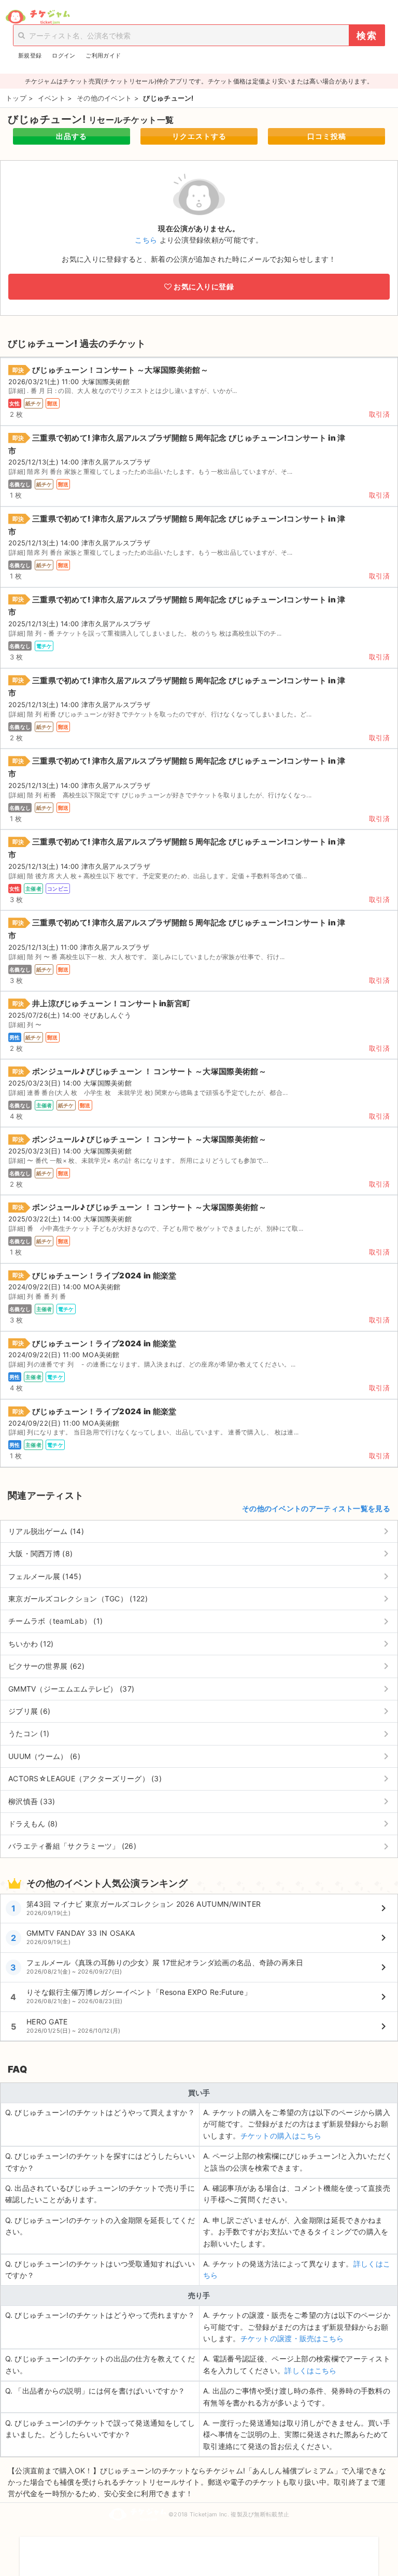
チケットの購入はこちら (281, 2136)
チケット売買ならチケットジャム (38, 17)
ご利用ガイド (103, 55)
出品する (72, 136)
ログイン (63, 55)
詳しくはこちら (310, 2370)
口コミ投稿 (327, 136)
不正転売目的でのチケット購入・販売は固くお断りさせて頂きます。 (199, 2550)
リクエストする (199, 136)
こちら (146, 240)
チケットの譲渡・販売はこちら (292, 2338)
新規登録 (30, 55)
